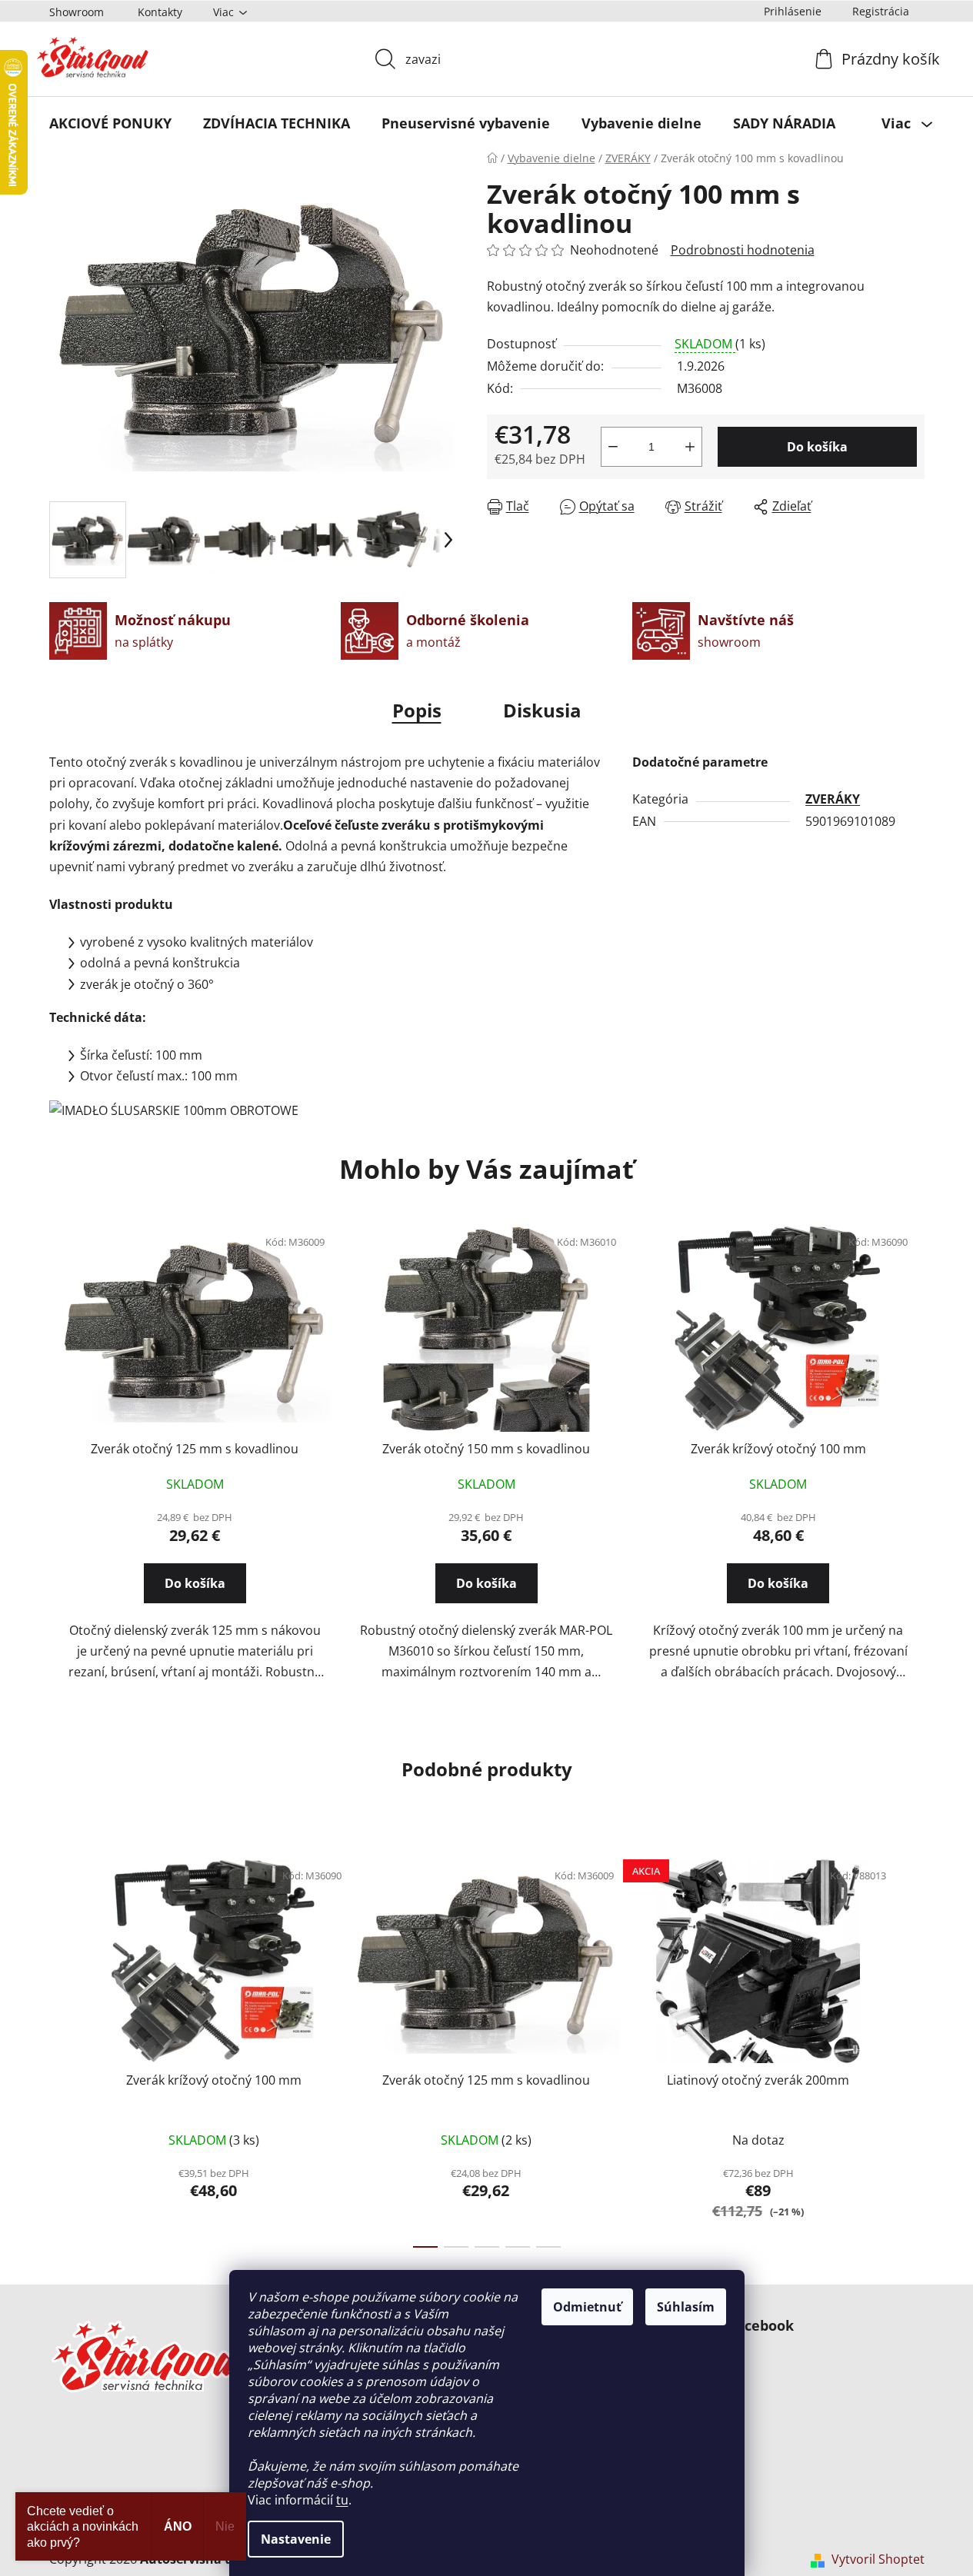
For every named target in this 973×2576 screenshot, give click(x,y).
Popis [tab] (417, 710)
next (912, 2048)
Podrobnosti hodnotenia (743, 250)
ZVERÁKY (833, 799)
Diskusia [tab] (542, 710)
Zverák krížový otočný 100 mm (778, 1449)
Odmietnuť (587, 2307)
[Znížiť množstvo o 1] (613, 447)
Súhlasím (686, 2307)
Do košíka (817, 447)
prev (62, 2048)
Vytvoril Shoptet (878, 2559)
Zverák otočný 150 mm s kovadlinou (486, 1449)
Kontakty (160, 12)
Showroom (77, 12)
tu (342, 2500)
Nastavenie (296, 2539)
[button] (195, 1597)
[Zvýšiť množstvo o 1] (690, 447)
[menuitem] (110, 123)
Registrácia (881, 11)
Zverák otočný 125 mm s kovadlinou (195, 1449)
